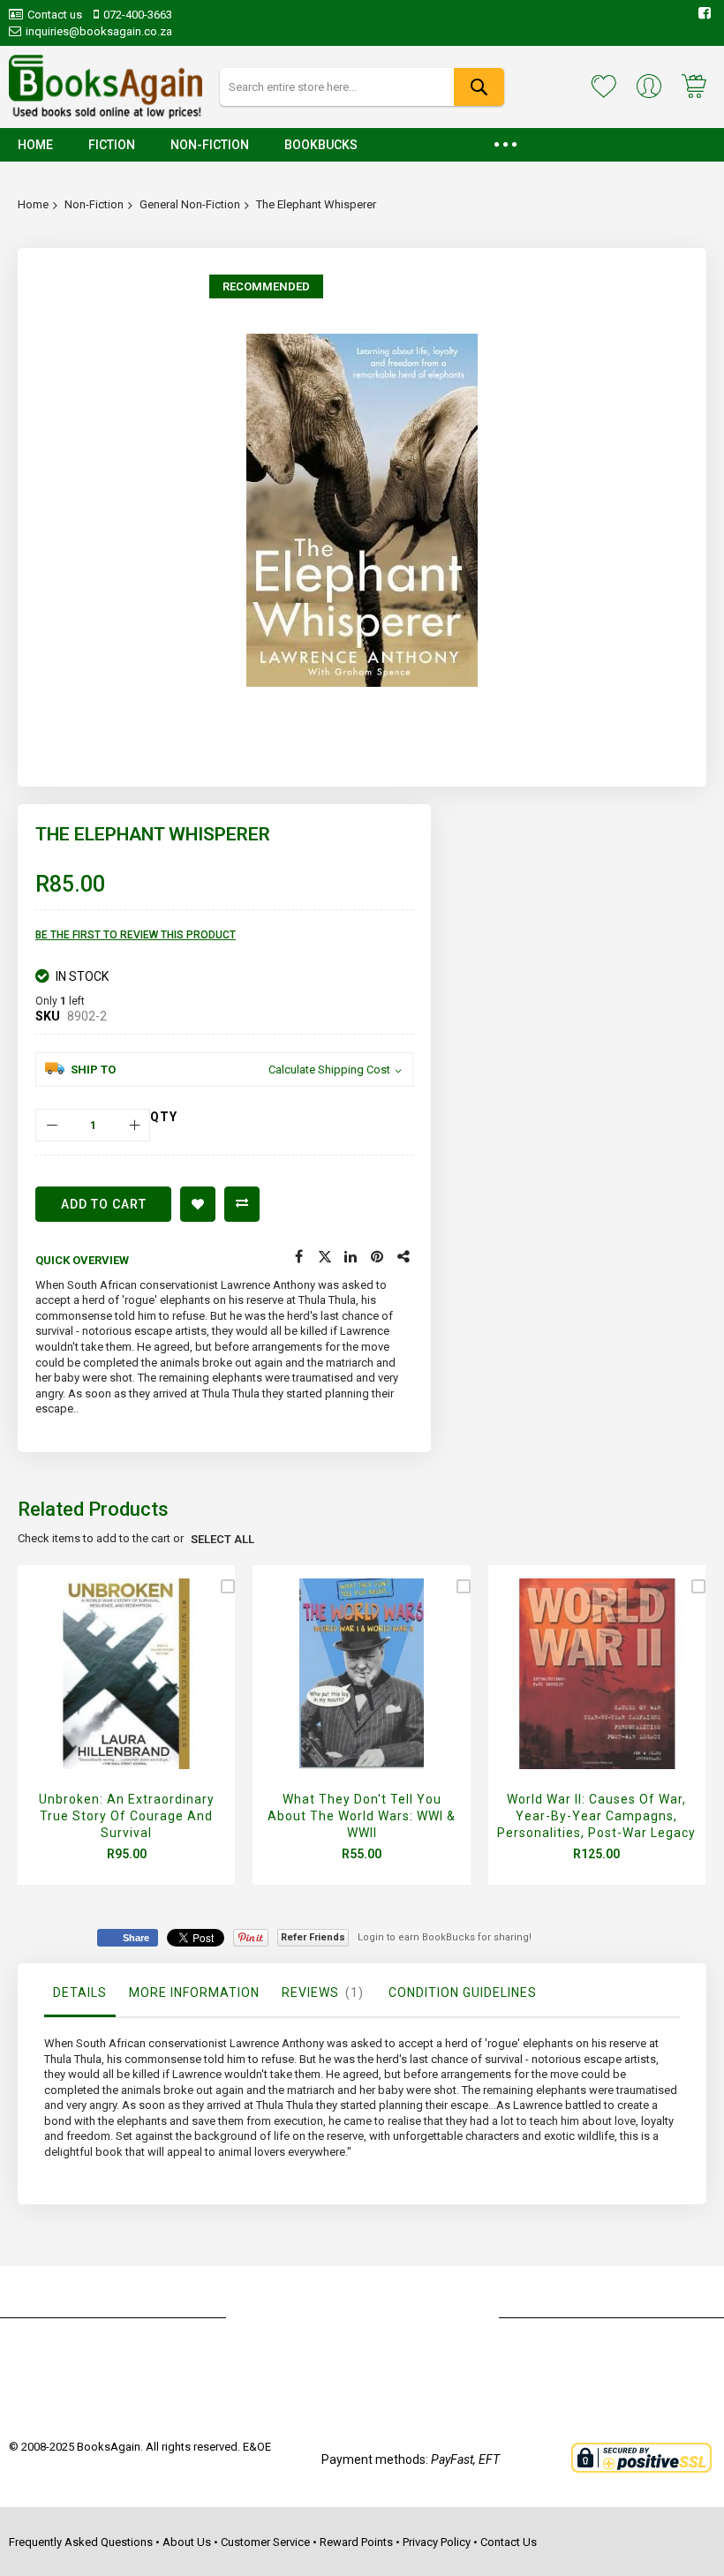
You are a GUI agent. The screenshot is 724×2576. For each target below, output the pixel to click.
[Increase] (134, 1125)
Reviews (320, 1992)
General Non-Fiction (190, 204)
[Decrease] (52, 1125)
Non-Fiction (94, 204)
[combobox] (362, 87)
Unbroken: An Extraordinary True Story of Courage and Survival (127, 1816)
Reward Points (356, 2542)
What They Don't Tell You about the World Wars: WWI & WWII (362, 1816)
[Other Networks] (404, 1257)
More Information (194, 1992)
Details (80, 1992)
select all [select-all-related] (222, 1539)
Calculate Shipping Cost (329, 1070)
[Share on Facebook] (298, 1257)
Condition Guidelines (463, 1992)
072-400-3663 (138, 15)
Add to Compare (242, 1204)
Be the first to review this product (136, 935)
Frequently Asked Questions (81, 2542)
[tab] (80, 1997)
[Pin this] (378, 1257)
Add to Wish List (198, 1204)
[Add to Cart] (122, 1695)
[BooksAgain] (106, 87)
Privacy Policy (437, 2542)
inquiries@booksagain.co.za (99, 31)
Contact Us (509, 2542)
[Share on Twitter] (325, 1257)
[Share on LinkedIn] (351, 1257)
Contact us (55, 15)
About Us (187, 2542)
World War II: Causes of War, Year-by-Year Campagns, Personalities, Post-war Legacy (596, 1816)
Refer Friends (313, 1937)
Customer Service (265, 2542)
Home (33, 204)
